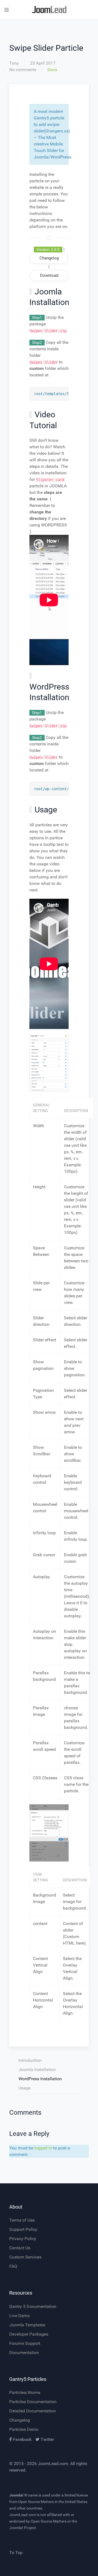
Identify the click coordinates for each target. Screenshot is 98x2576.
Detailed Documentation (33, 2411)
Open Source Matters (36, 2502)
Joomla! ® (18, 2495)
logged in (43, 2148)
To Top (16, 2553)
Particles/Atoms (25, 2392)
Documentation (24, 2353)
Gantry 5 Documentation (33, 2306)
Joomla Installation (37, 2070)
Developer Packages (29, 2334)
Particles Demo (24, 2429)
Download (49, 275)
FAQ (13, 2266)
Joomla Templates (27, 2325)
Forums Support (25, 2343)
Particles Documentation (33, 2402)
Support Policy (23, 2229)
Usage (24, 2088)
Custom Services (25, 2257)
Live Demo (19, 2316)
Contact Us (20, 2248)
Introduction (30, 2060)
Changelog (20, 2420)
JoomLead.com (53, 2464)
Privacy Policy (23, 2239)
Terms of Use (22, 2220)
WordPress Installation (40, 2079)
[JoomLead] (49, 10)
